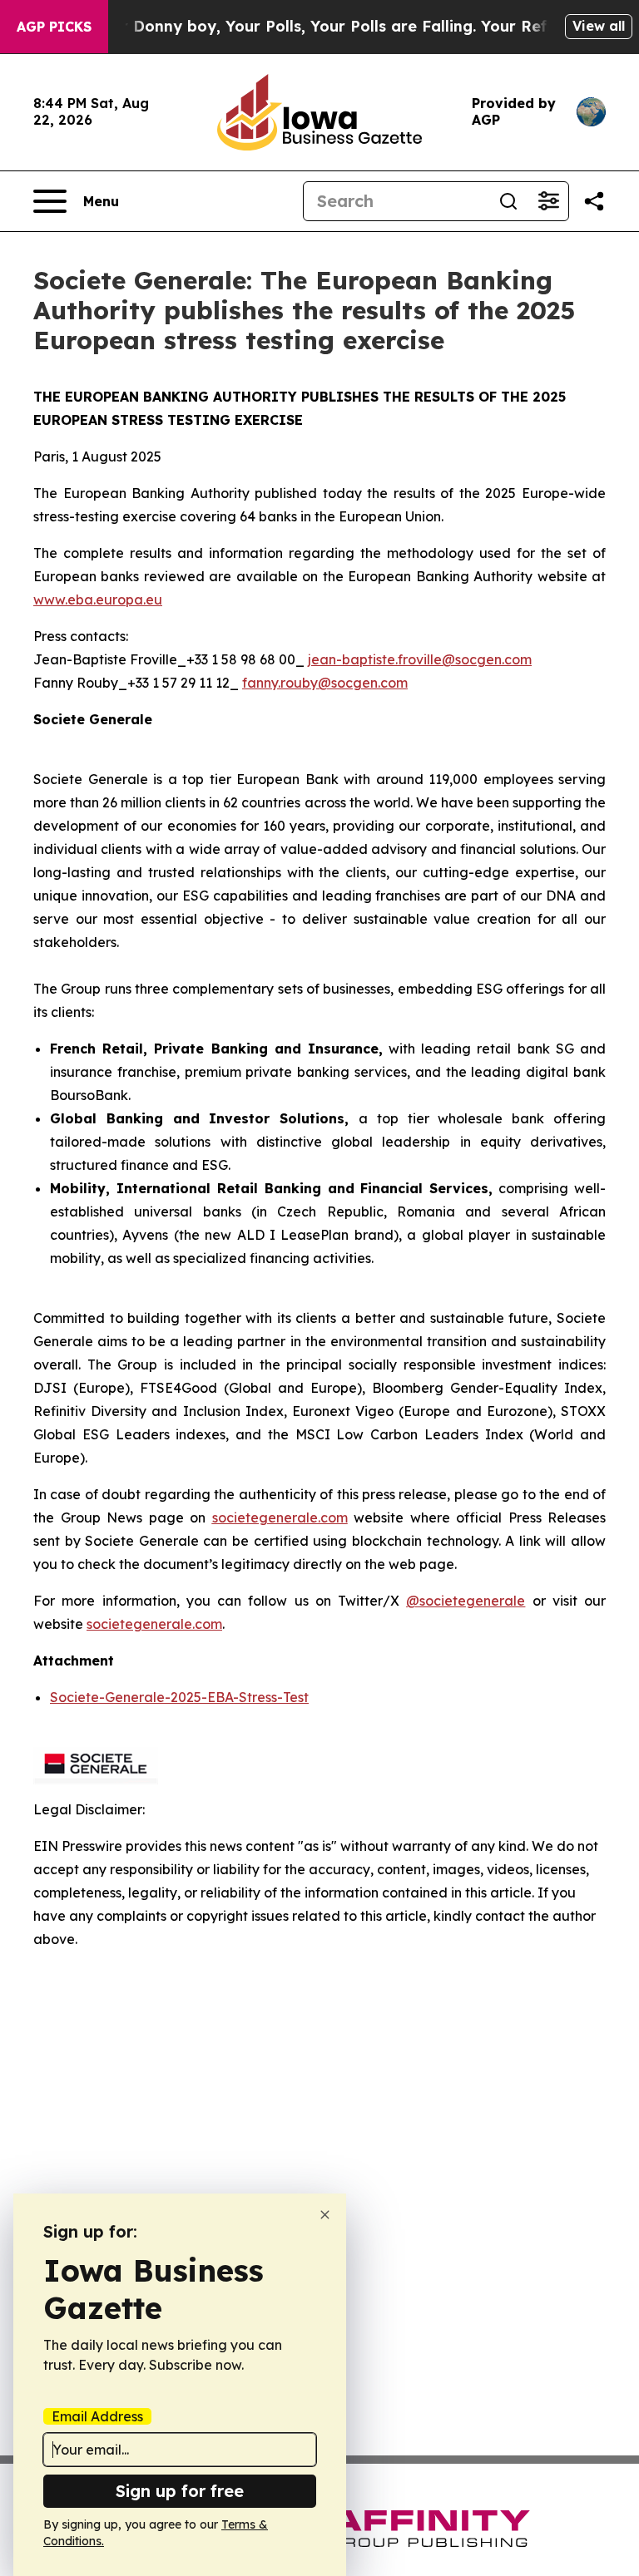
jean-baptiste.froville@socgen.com (420, 659)
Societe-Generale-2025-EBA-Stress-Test (179, 1697)
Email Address (97, 2416)
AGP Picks (54, 27)
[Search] (508, 201)
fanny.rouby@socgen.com (325, 683)
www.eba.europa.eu (98, 600)
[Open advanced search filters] (548, 201)
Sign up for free (180, 2491)
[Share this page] (594, 201)
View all (599, 26)
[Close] (325, 2215)
